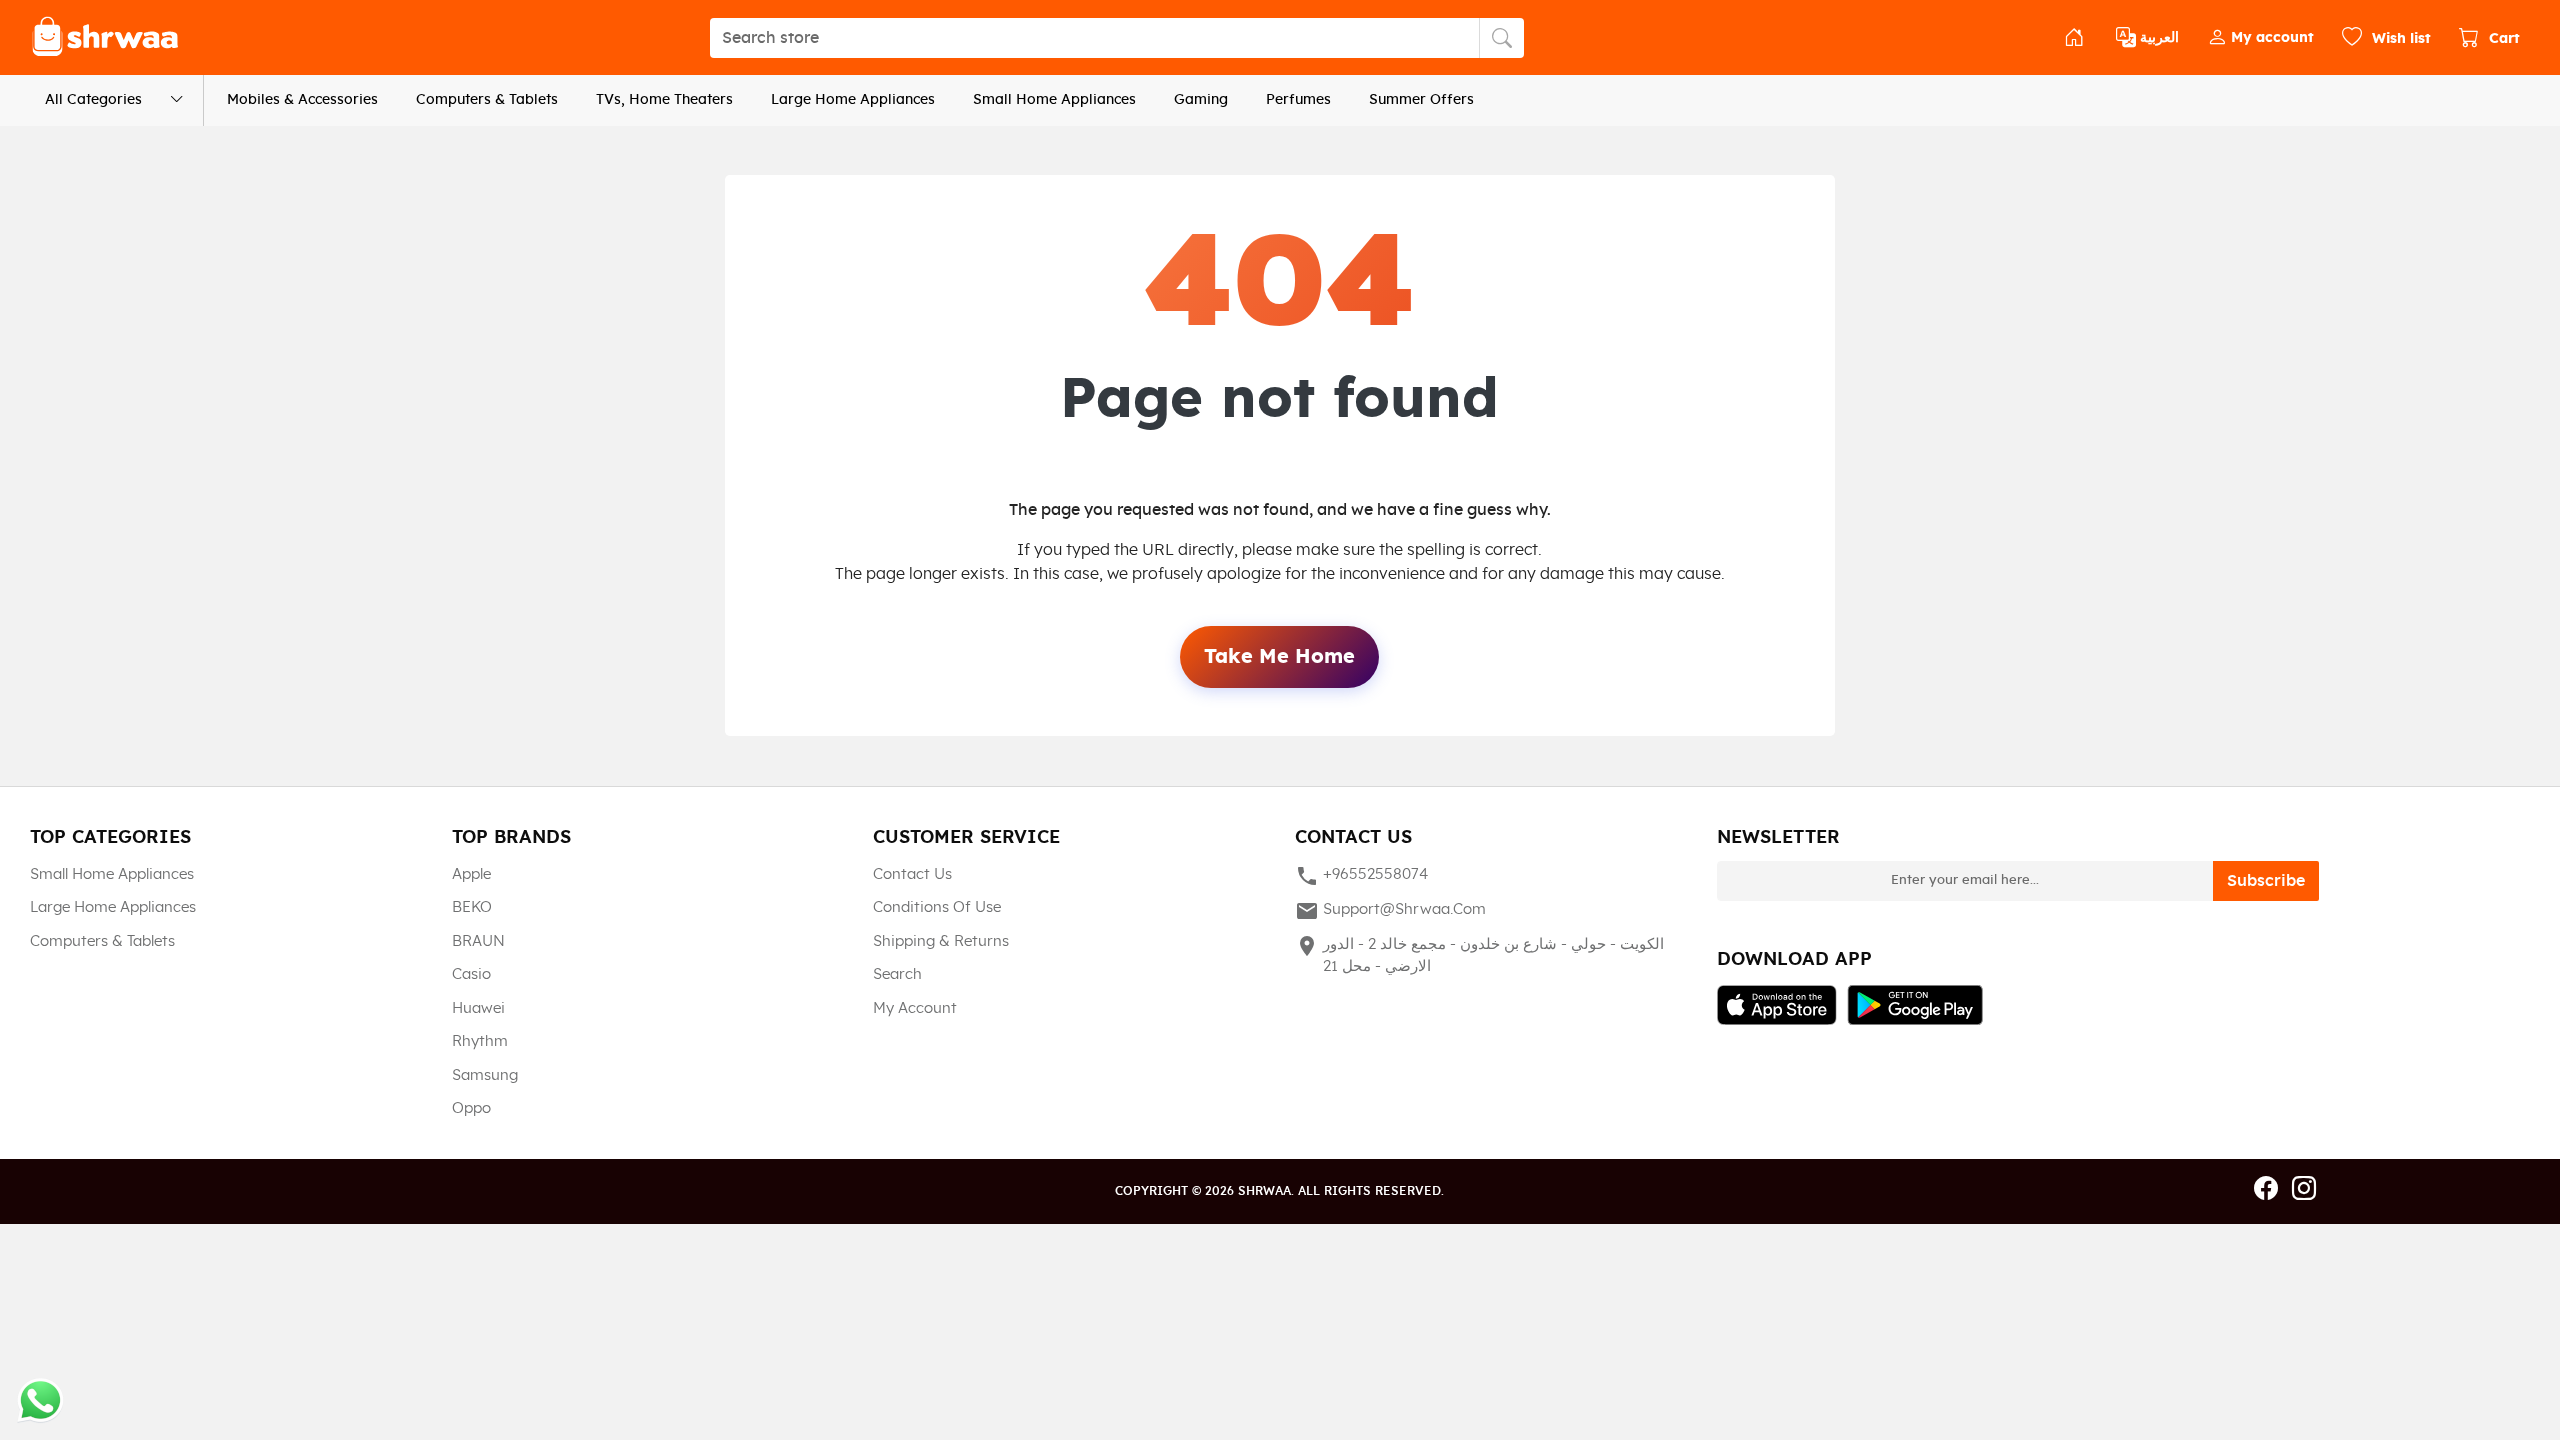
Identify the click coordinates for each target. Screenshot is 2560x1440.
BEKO (472, 907)
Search (897, 974)
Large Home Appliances (853, 100)
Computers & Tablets (487, 100)
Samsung (485, 1075)
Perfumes (1298, 100)
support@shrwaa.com (1390, 911)
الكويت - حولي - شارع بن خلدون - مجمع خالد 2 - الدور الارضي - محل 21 (1479, 954)
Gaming (1201, 100)
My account (915, 1008)
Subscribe (2266, 881)
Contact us (912, 874)
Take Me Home (1279, 657)
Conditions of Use (937, 907)
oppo (471, 1108)
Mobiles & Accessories (302, 100)
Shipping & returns (941, 941)
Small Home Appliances (1054, 100)
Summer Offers (1421, 100)
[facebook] (2266, 1190)
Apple (471, 874)
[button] (2260, 38)
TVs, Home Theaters (664, 100)
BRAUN (478, 941)
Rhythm (480, 1041)
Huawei (478, 1008)
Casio (471, 974)
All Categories (93, 100)
